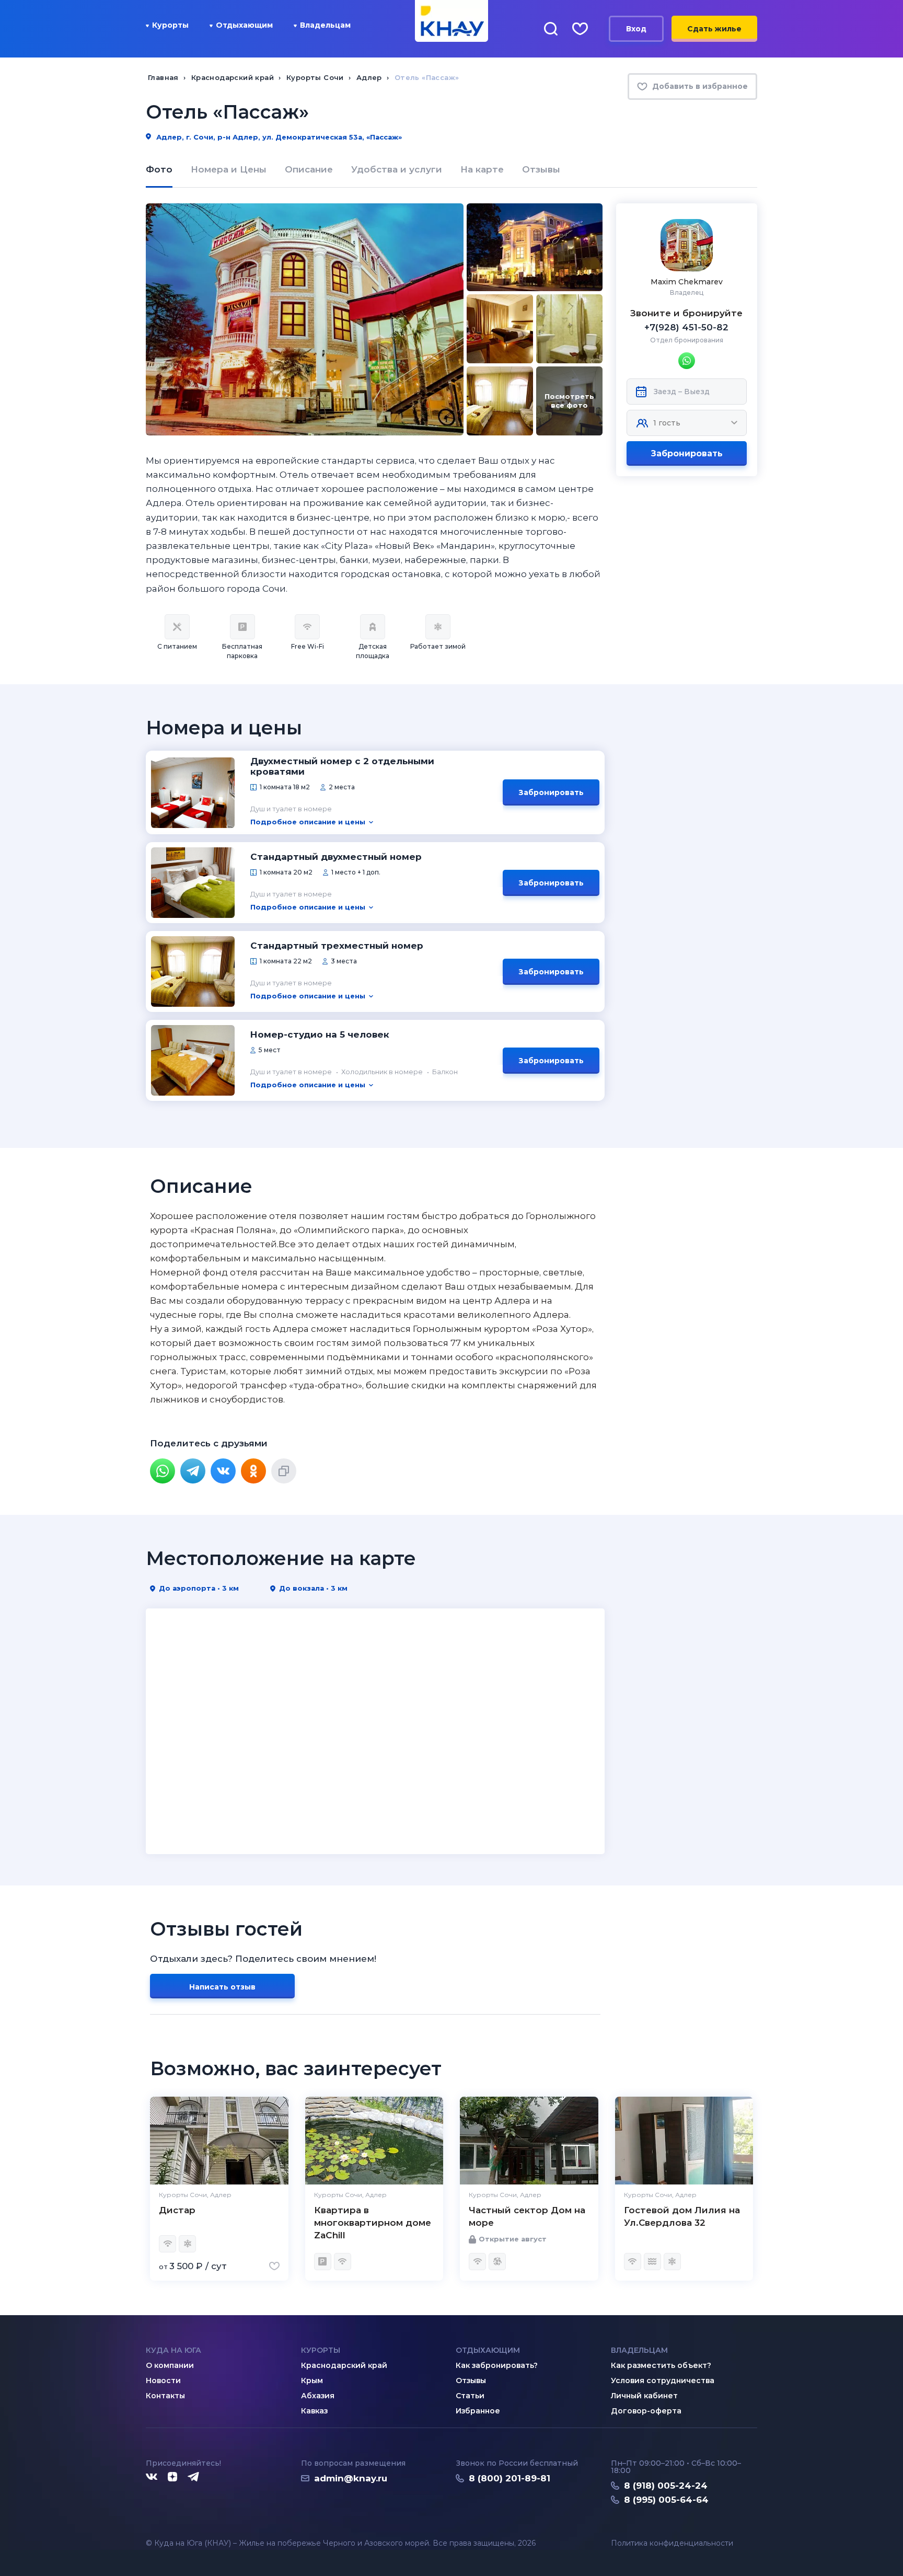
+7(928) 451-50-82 (686, 327)
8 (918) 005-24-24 (666, 2486)
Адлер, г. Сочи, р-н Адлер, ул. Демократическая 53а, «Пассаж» (278, 137)
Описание (309, 169)
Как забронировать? (497, 2365)
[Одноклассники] (253, 1471)
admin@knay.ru (351, 2478)
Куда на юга (173, 2350)
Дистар (177, 2210)
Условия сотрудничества (663, 2380)
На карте (482, 169)
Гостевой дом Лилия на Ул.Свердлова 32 (682, 2216)
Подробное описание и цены (308, 822)
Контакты (165, 2396)
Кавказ (314, 2411)
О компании (170, 2365)
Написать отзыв (222, 1987)
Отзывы (541, 169)
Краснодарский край (344, 2365)
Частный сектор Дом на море (527, 2216)
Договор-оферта (646, 2411)
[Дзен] (172, 2477)
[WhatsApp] (163, 1471)
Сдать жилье (714, 29)
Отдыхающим (244, 25)
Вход (636, 29)
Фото (159, 169)
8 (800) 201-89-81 (510, 2478)
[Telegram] (193, 1471)
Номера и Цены (229, 169)
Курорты (170, 25)
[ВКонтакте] (223, 1471)
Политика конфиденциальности (672, 2543)
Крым (312, 2380)
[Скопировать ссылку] (284, 1471)
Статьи (470, 2396)
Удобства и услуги (397, 169)
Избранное (478, 2411)
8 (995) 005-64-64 (666, 2500)
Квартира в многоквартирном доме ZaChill (373, 2223)
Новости (163, 2380)
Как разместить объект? (661, 2365)
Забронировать (687, 453)
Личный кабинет (644, 2396)
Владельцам (325, 25)
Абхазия (318, 2396)
